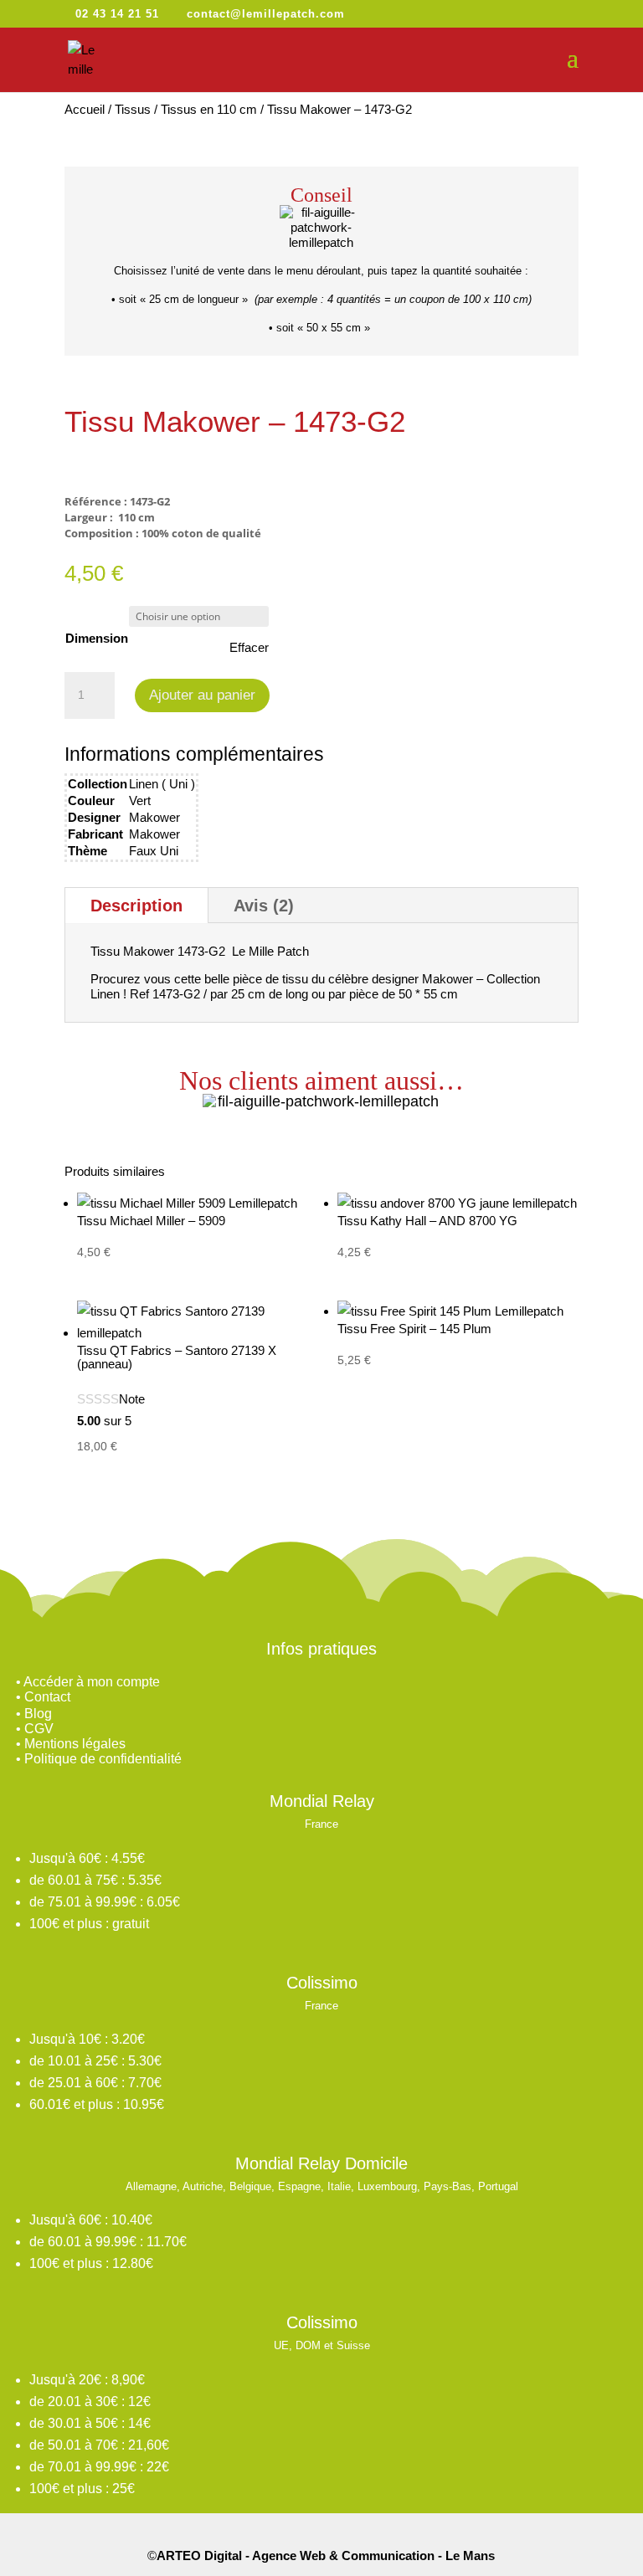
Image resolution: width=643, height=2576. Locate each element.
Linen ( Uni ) (162, 784)
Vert (140, 801)
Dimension (97, 638)
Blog (38, 1714)
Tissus (133, 109)
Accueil (85, 109)
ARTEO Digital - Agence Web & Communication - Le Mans (326, 2555)
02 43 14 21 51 (117, 14)
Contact (47, 1697)
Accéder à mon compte (92, 1682)
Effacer (249, 647)
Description (136, 906)
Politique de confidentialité (103, 1759)
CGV (39, 1729)
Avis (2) (264, 906)
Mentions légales (75, 1744)
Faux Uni (154, 851)
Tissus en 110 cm (209, 109)
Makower (154, 817)
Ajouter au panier (202, 695)
